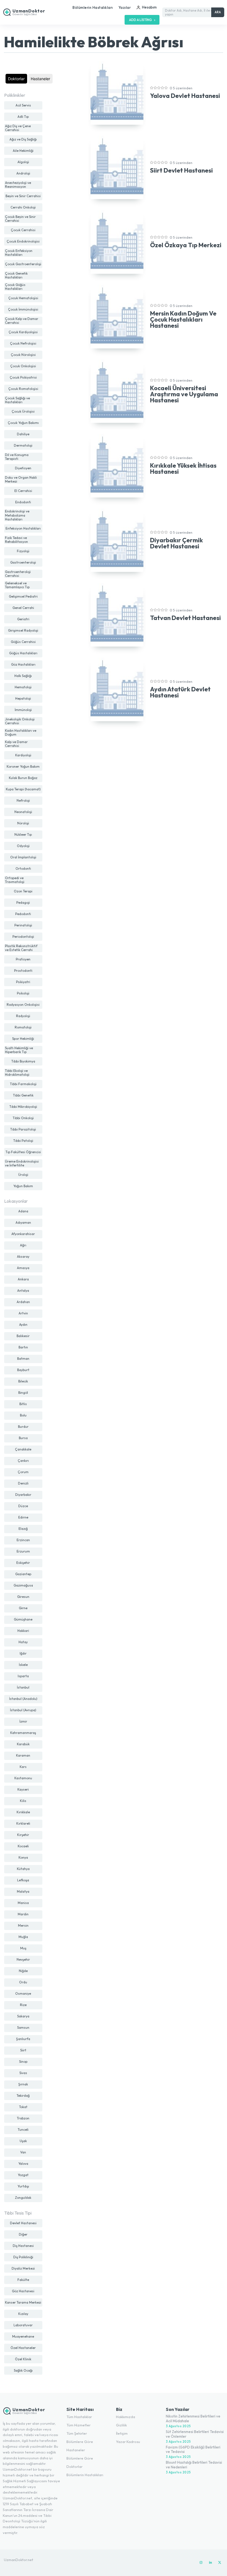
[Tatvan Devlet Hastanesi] (117, 615)
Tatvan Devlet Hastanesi (185, 618)
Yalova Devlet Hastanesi (185, 96)
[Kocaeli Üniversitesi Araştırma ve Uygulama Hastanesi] (117, 391)
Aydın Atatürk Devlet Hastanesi (180, 692)
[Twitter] (220, 2563)
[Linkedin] (210, 2563)
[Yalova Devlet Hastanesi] (117, 93)
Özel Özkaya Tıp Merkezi (186, 245)
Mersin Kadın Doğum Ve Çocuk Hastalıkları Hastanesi (183, 319)
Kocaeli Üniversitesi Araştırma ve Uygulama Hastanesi (184, 394)
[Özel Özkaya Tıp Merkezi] (117, 242)
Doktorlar (16, 79)
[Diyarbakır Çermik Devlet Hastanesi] (117, 540)
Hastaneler (40, 79)
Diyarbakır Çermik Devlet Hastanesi (176, 543)
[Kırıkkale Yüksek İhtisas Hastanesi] (117, 466)
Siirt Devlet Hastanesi (181, 170)
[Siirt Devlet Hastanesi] (117, 168)
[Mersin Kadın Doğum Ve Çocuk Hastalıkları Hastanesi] (117, 317)
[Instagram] (201, 2563)
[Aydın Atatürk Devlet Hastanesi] (117, 689)
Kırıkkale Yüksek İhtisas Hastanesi (183, 468)
